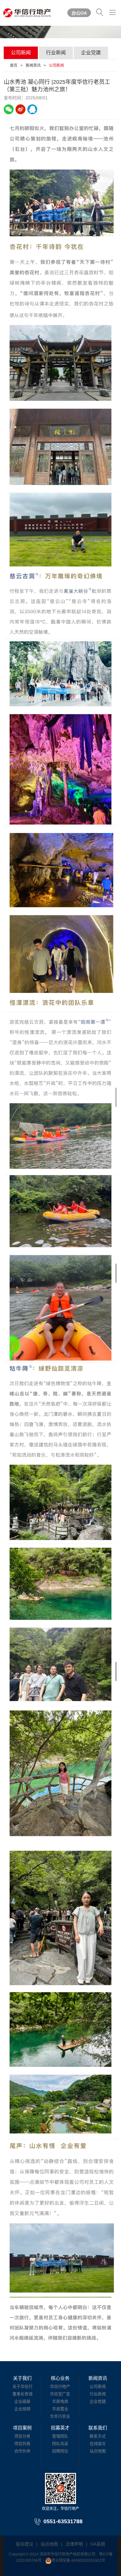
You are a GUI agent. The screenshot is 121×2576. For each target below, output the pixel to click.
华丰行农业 (60, 2416)
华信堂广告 (60, 2394)
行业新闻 (56, 53)
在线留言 (98, 2444)
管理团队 (60, 2436)
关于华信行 (22, 2386)
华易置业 (60, 2409)
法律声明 (74, 2544)
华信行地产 (60, 2386)
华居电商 (60, 2401)
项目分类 (22, 2436)
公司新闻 (21, 53)
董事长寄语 (22, 2394)
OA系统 (98, 2544)
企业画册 (22, 2401)
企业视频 (22, 2409)
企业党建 (91, 53)
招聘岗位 (60, 2451)
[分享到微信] (9, 109)
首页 (14, 66)
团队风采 (60, 2444)
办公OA (79, 13)
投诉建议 (25, 2544)
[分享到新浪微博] (20, 109)
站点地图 (98, 2451)
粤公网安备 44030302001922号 (78, 2560)
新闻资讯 (33, 66)
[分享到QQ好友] (32, 109)
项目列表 (22, 2444)
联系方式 (98, 2436)
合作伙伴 (22, 2451)
